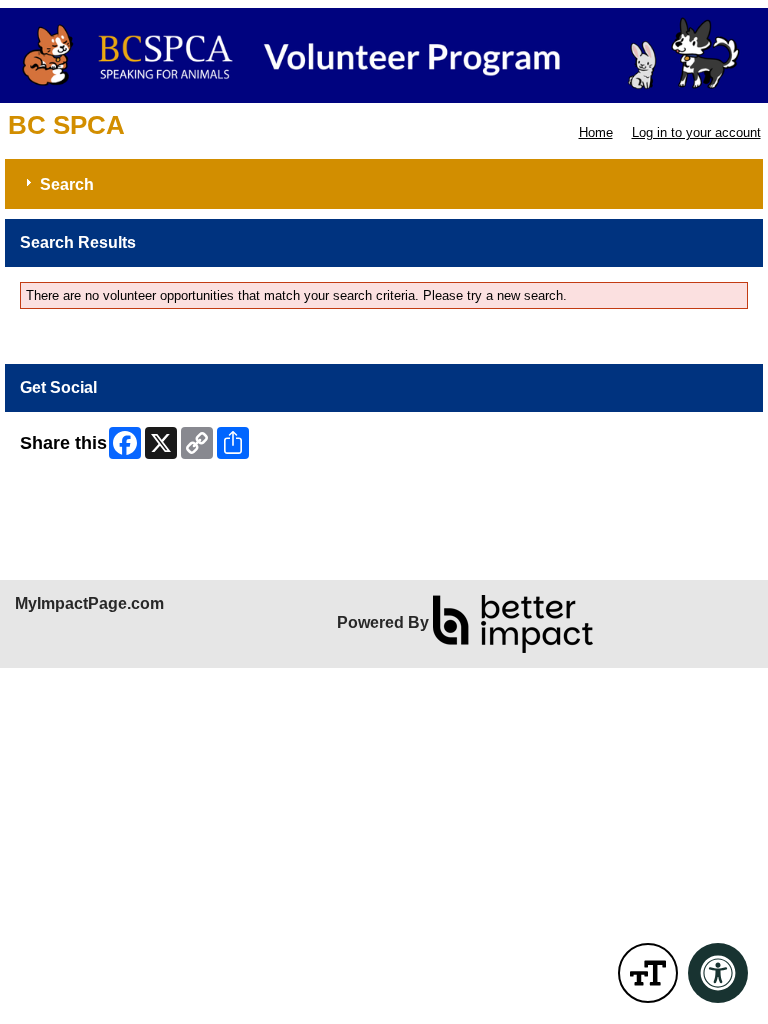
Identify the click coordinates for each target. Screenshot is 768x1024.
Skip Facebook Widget (85, 492)
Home (596, 132)
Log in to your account (696, 132)
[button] (648, 973)
